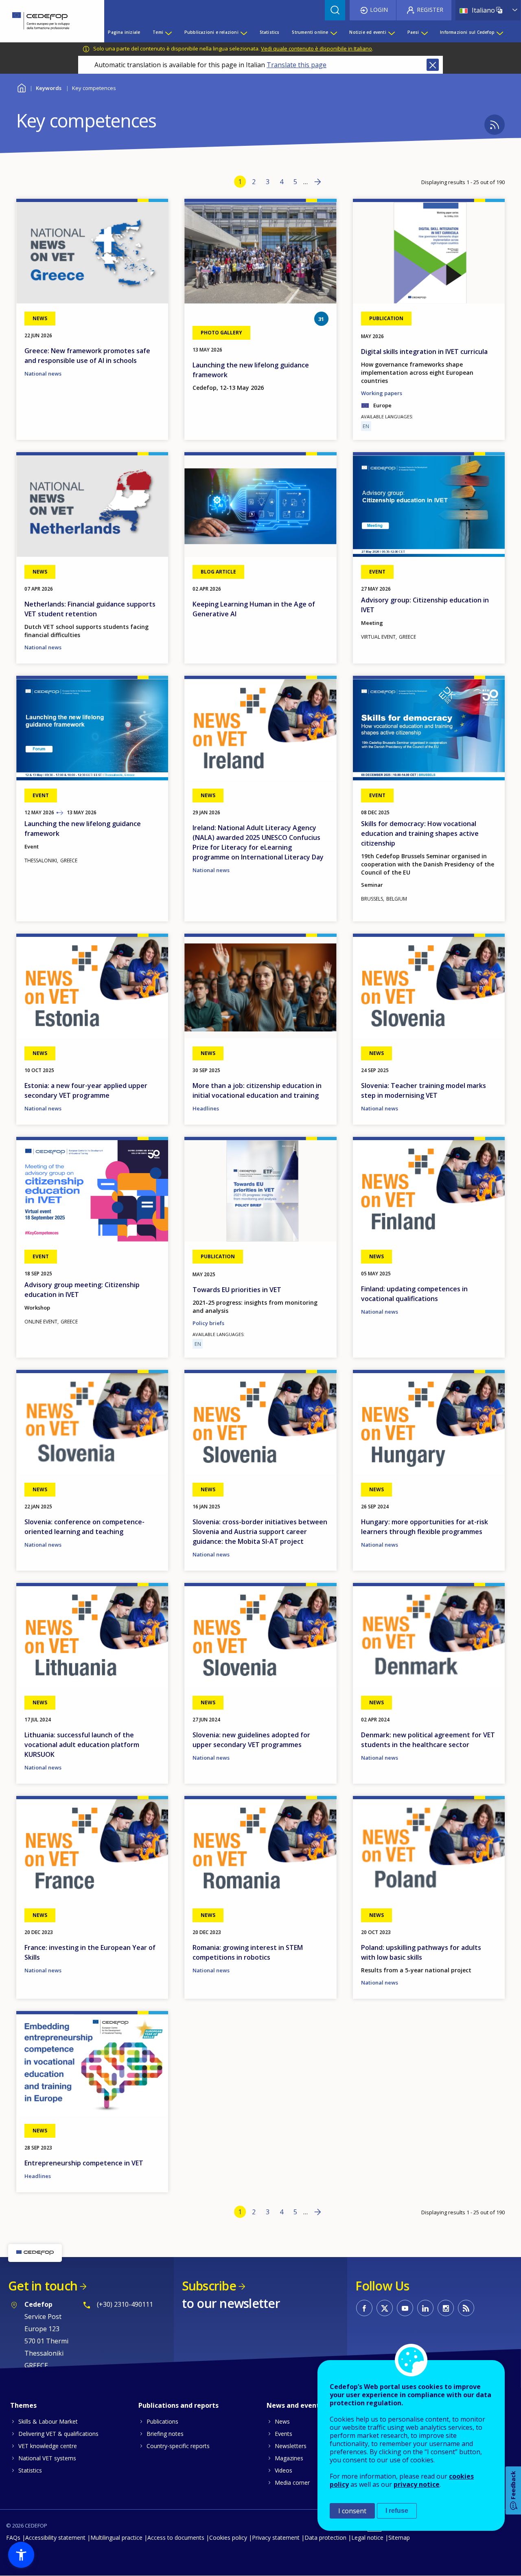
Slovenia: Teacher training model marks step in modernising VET (424, 1090)
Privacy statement (276, 2538)
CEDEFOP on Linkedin (425, 2308)
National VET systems (47, 2458)
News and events (295, 2405)
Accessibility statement (55, 2538)
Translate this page (297, 65)
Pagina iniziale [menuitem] (124, 32)
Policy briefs (208, 1323)
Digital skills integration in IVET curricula (424, 352)
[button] (21, 2555)
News (282, 2421)
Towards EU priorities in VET (237, 1290)
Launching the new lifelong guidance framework (251, 370)
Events (283, 2434)
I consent (352, 2511)
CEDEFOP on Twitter (385, 2308)
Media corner (292, 2483)
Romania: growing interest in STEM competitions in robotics (248, 1952)
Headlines (206, 1108)
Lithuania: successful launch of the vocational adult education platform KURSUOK (82, 1745)
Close (433, 65)
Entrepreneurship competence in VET (84, 2163)
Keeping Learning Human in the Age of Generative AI (254, 609)
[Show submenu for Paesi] (424, 32)
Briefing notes (165, 2434)
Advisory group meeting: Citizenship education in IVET (82, 1290)
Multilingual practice (116, 2538)
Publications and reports (178, 2405)
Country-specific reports (178, 2446)
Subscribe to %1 (495, 125)
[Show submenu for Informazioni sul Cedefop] (499, 32)
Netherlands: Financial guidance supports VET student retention (90, 609)
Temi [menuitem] (158, 32)
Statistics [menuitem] (270, 32)
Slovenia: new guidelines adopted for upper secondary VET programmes (251, 1740)
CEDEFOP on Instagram (446, 2308)
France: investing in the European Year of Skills (90, 1952)
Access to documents (176, 2538)
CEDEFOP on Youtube (405, 2308)
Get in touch (43, 2286)
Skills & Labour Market (48, 2421)
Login (379, 10)
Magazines (289, 2458)
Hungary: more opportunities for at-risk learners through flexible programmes (425, 1527)
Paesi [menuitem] (413, 32)
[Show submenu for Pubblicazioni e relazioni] (243, 32)
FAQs (13, 2538)
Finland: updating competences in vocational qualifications (414, 1294)
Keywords (49, 88)
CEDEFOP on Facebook (364, 2308)
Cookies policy (228, 2538)
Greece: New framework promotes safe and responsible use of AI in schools (87, 356)
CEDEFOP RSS (466, 2308)
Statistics (30, 2470)
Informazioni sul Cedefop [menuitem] (467, 32)
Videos (283, 2470)
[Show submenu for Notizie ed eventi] (391, 32)
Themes (23, 2405)
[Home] (46, 21)
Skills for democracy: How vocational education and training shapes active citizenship (420, 833)
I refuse (397, 2511)
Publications (162, 2421)
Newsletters (291, 2446)
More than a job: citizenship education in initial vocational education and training (257, 1090)
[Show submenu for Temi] (168, 32)
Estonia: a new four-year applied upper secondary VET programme (86, 1090)
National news (43, 374)
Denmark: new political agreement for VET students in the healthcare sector (428, 1740)
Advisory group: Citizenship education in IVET (425, 605)
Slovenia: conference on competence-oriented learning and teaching (84, 1527)
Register (430, 10)
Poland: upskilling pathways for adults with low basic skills (421, 1952)
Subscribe (209, 2286)
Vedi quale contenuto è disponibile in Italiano (316, 48)
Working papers (382, 393)
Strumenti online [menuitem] (310, 32)
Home (21, 87)
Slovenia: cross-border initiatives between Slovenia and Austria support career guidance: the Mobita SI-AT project (260, 1532)
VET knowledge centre (48, 2446)
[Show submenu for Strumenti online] (333, 32)
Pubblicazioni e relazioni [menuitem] (211, 32)
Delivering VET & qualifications (58, 2434)
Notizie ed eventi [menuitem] (368, 32)
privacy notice (417, 2484)
